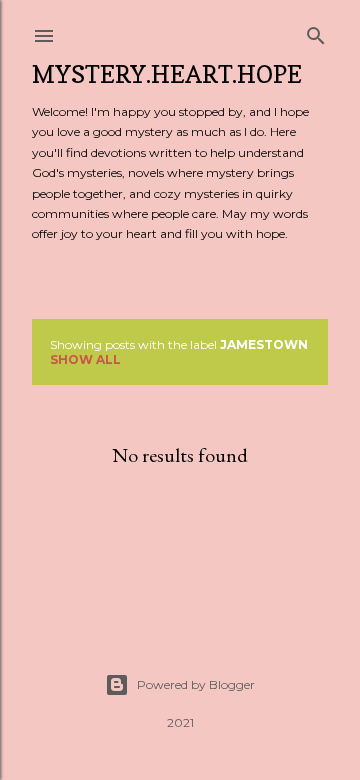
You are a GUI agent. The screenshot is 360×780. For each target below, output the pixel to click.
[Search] (316, 31)
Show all (85, 359)
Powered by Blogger (196, 684)
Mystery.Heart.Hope (167, 74)
